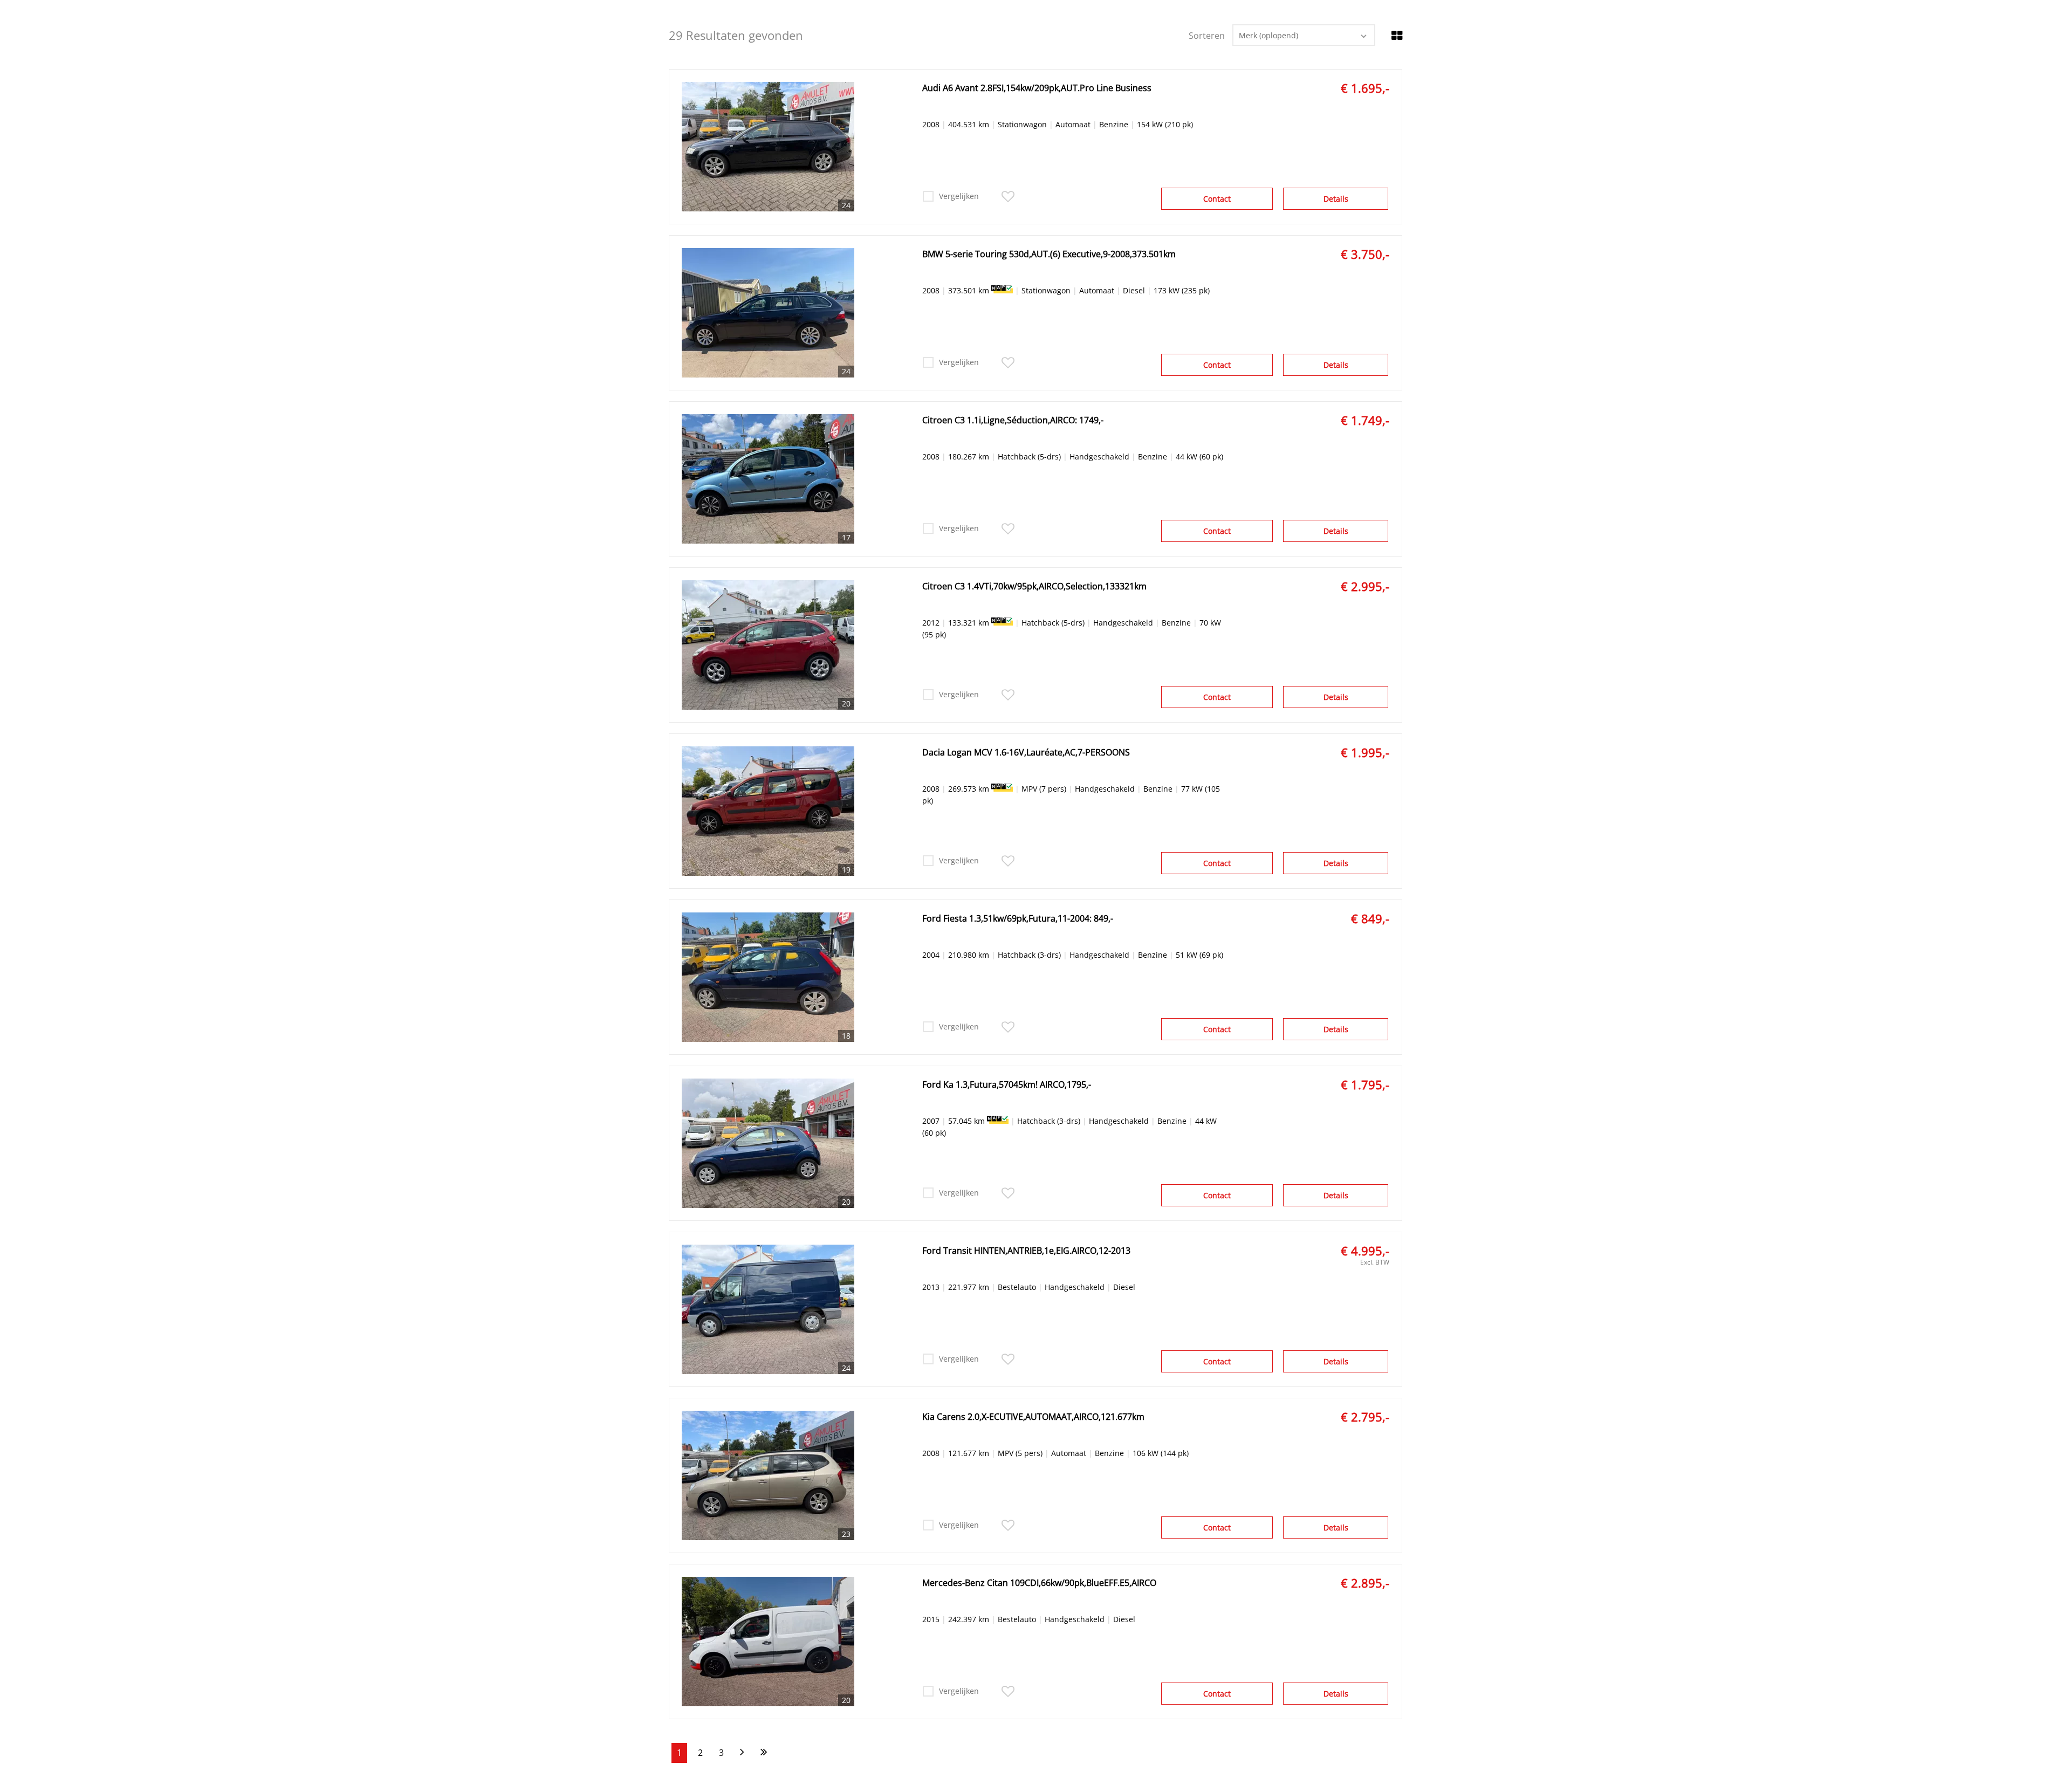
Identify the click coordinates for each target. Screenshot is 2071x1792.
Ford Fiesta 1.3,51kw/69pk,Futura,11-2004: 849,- (1018, 918)
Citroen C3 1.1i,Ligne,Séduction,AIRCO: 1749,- (1013, 420)
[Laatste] (764, 1753)
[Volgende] (742, 1753)
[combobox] (1304, 35)
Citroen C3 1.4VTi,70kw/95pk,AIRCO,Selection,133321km (1034, 586)
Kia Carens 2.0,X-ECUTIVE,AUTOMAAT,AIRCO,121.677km (1033, 1417)
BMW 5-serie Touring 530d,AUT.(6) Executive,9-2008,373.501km (1049, 254)
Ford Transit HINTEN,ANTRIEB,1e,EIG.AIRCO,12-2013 (1026, 1251)
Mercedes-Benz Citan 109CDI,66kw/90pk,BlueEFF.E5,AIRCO (1039, 1583)
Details (1336, 199)
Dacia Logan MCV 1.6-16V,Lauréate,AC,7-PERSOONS (1026, 752)
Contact (1217, 199)
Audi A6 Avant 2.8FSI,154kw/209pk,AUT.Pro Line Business (1037, 88)
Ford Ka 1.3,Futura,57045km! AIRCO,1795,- (1007, 1084)
